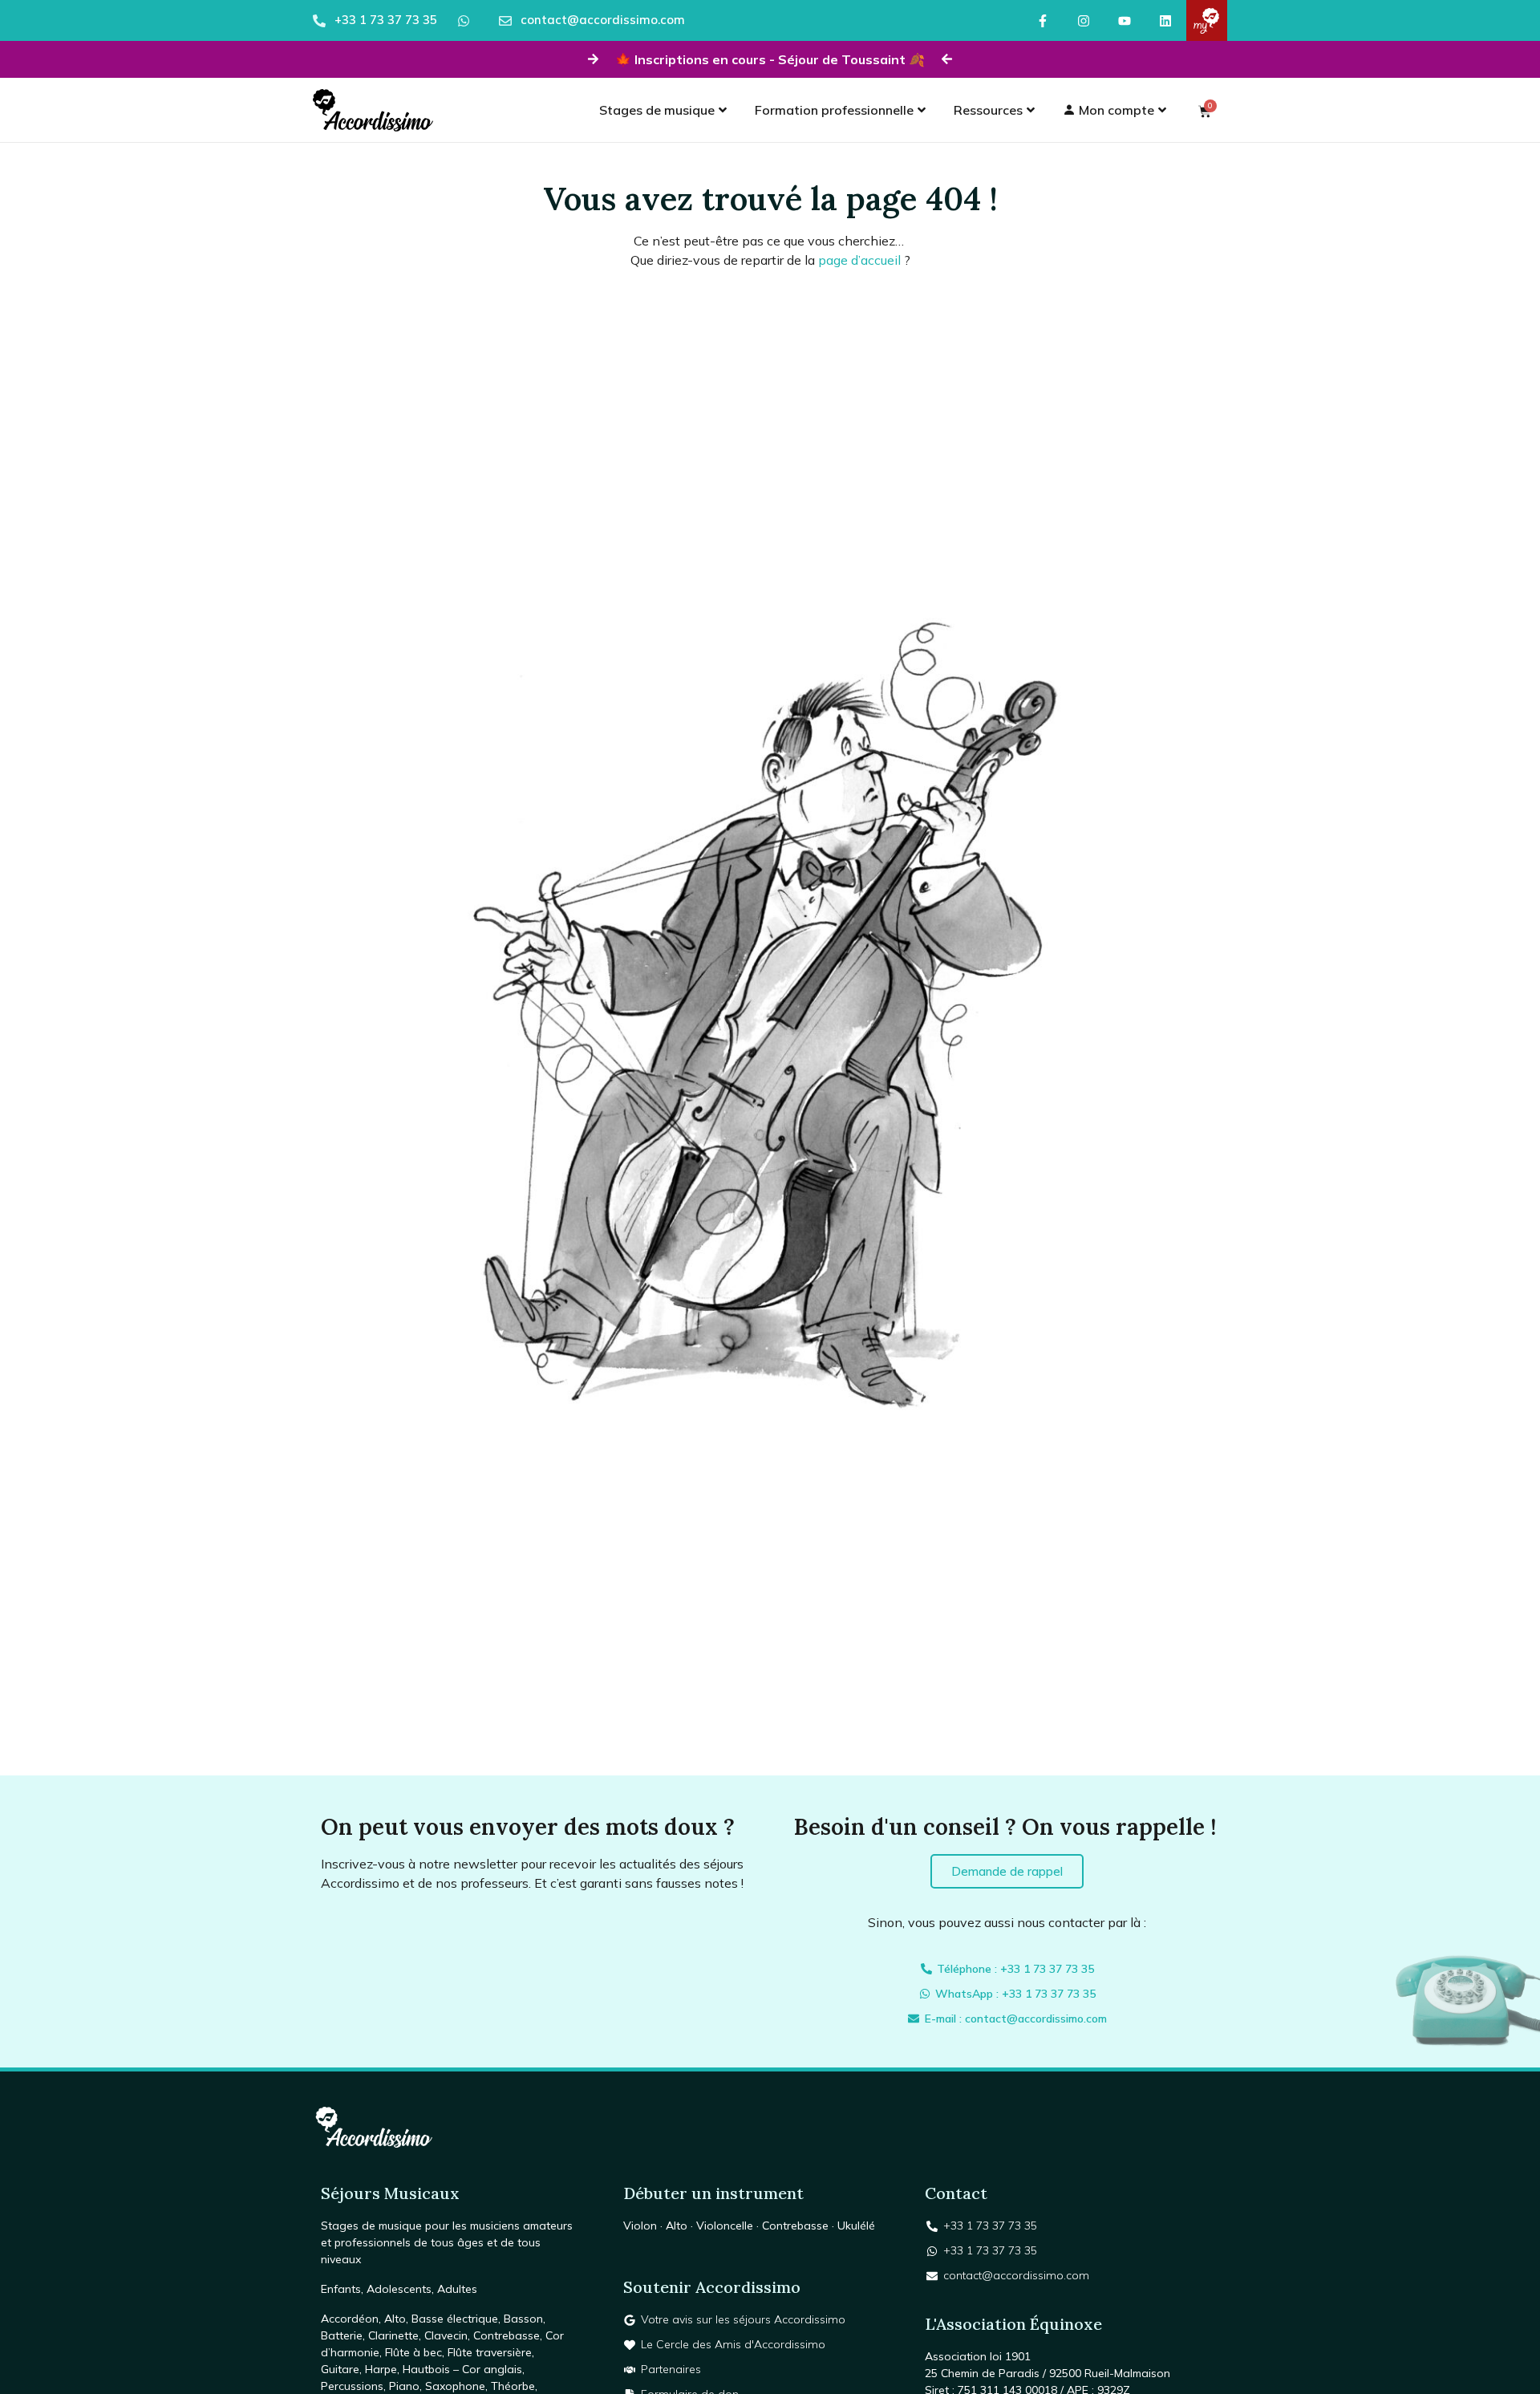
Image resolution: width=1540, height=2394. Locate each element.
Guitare (340, 2369)
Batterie (342, 2335)
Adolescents (399, 2289)
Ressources (988, 110)
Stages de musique (657, 110)
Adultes (457, 2289)
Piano (404, 2386)
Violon (640, 2226)
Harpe (381, 2369)
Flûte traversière (490, 2352)
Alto (395, 2319)
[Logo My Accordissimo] (1207, 20)
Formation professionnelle (834, 110)
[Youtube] (1124, 20)
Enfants (341, 2289)
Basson (523, 2319)
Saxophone (455, 2386)
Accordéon (350, 2319)
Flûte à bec (413, 2352)
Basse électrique (455, 2319)
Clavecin (446, 2335)
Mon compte (1115, 110)
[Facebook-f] (1042, 20)
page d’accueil (859, 260)
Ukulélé (856, 2226)
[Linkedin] (1166, 20)
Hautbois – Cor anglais (462, 2369)
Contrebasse (507, 2335)
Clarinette (393, 2335)
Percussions (352, 2386)
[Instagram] (1083, 20)
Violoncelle (725, 2226)
